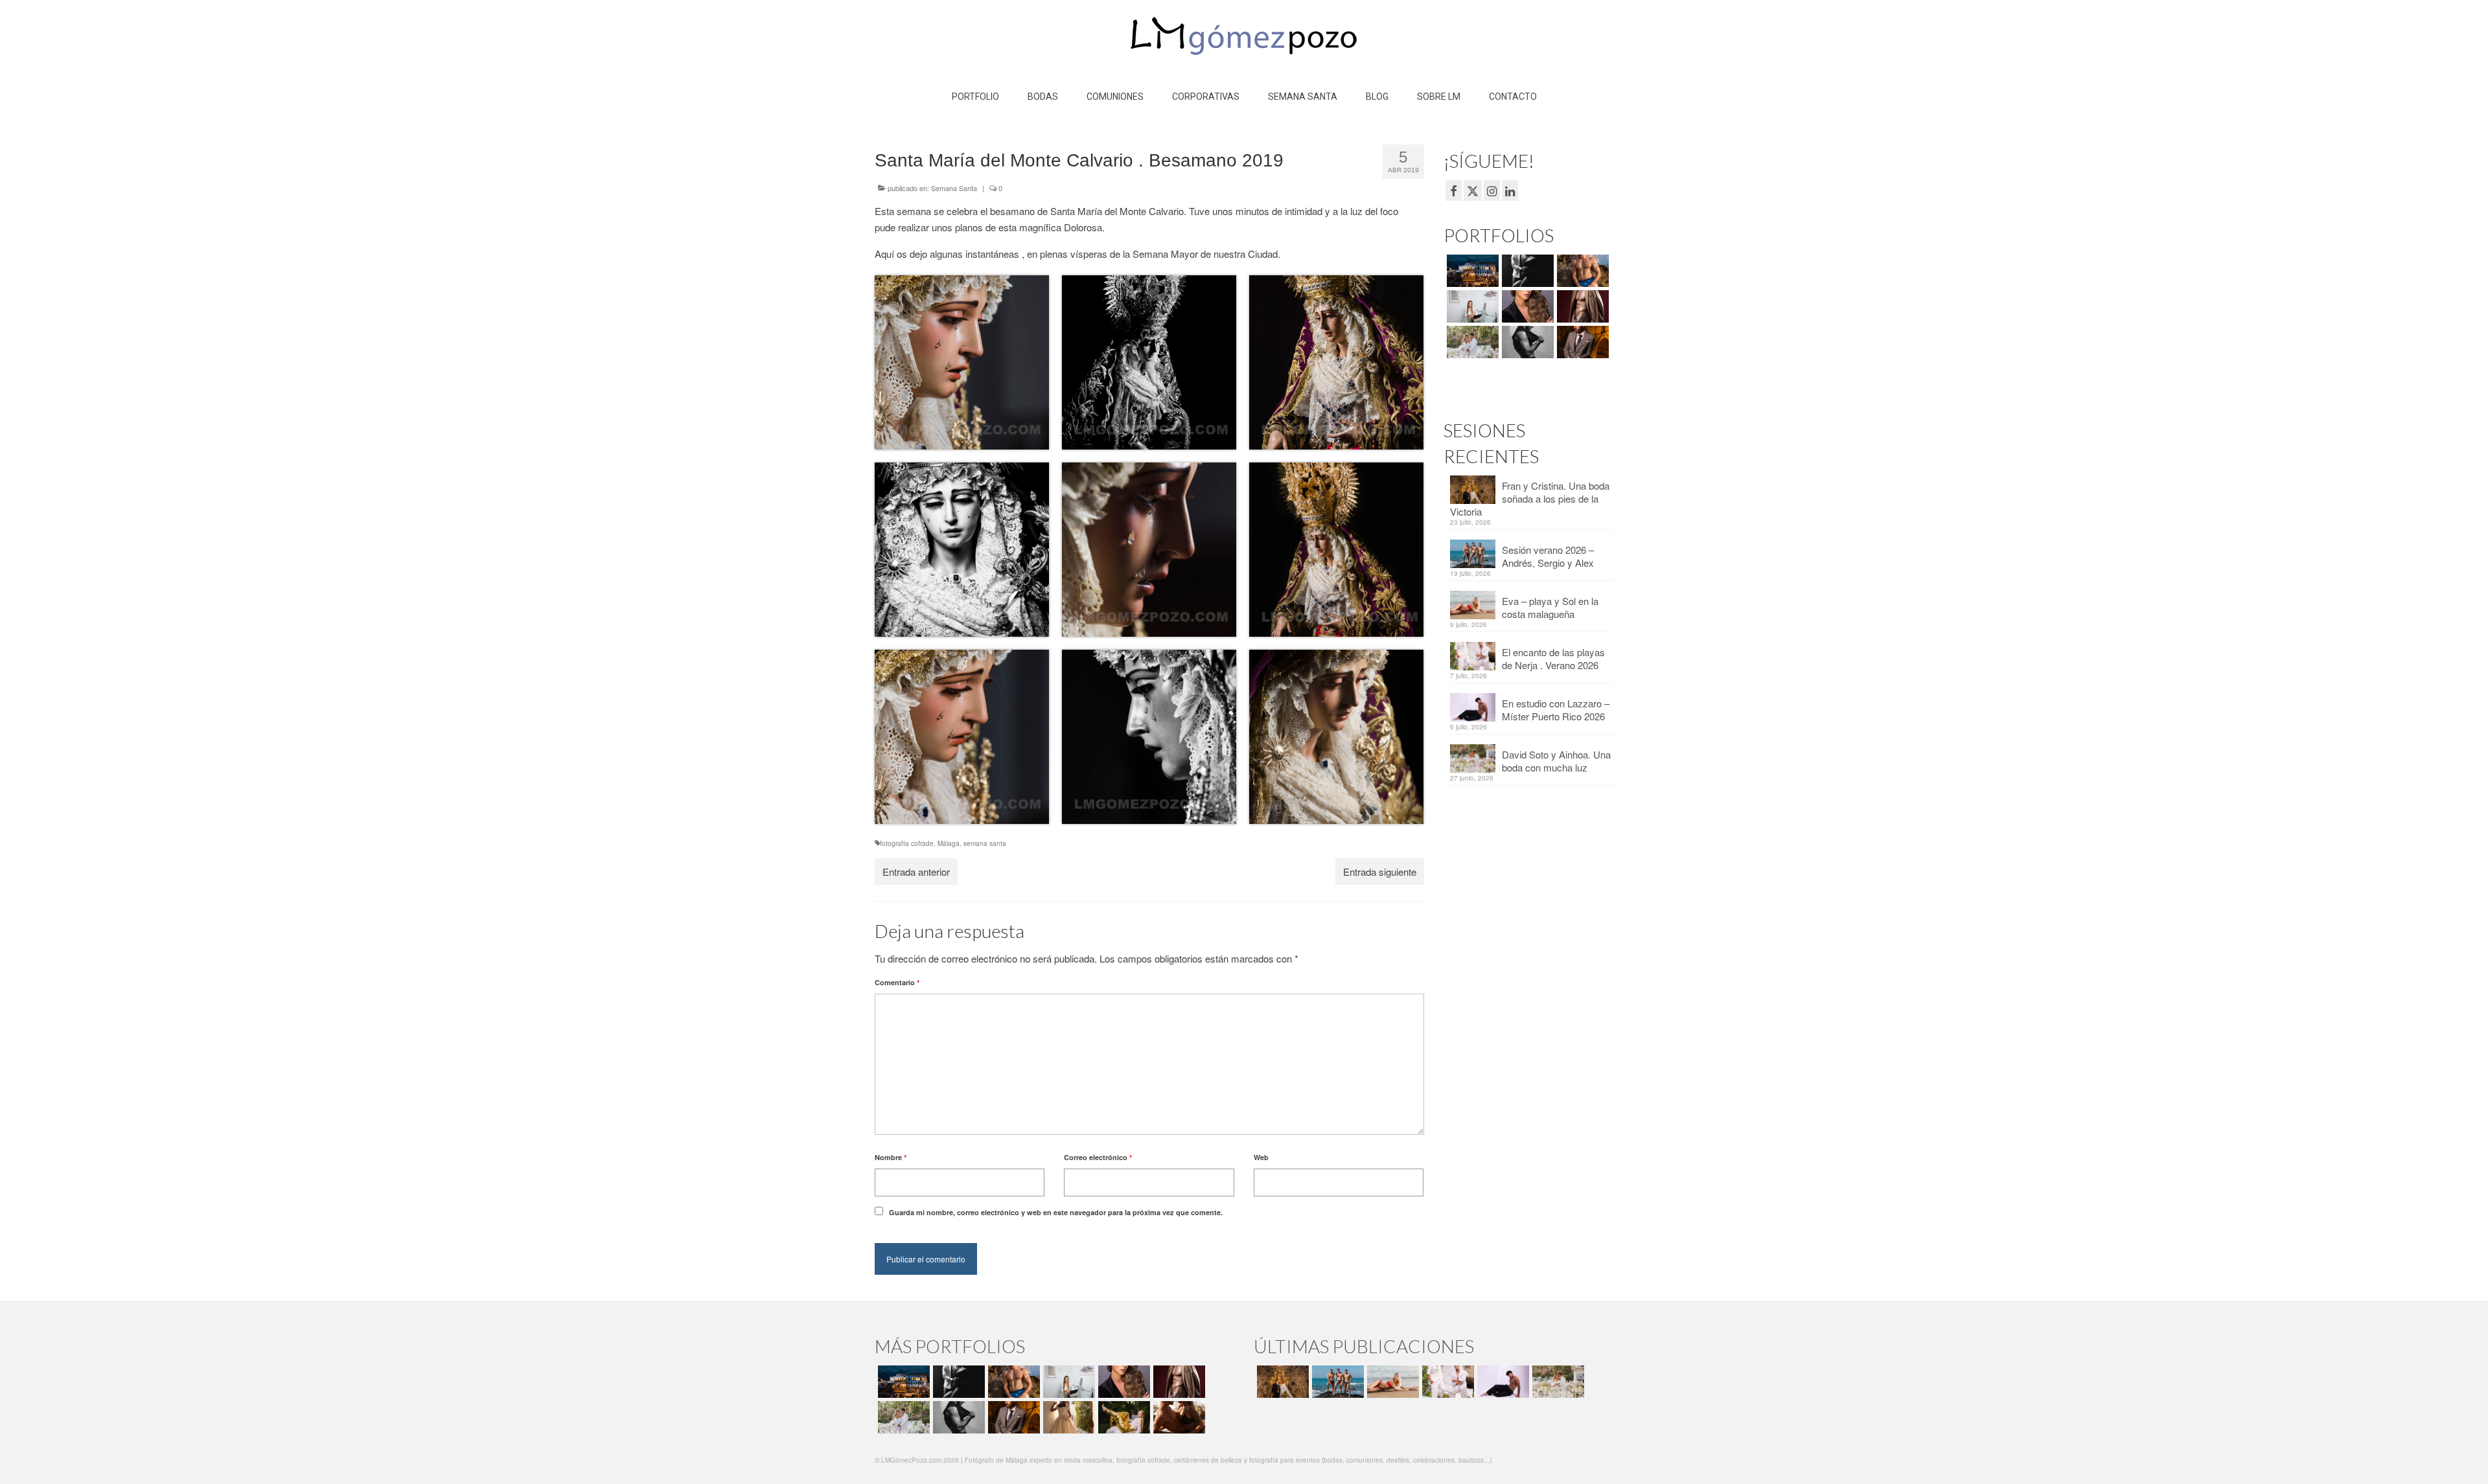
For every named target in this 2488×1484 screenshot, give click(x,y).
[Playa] (1581, 271)
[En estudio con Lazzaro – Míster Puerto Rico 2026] (1502, 1382)
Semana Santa (954, 188)
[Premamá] (1526, 271)
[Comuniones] (1067, 1417)
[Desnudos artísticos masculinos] (1581, 306)
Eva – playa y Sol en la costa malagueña (1550, 607)
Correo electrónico (1098, 1157)
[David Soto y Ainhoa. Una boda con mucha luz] (1557, 1382)
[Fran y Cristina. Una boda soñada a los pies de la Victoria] (1281, 1382)
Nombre (891, 1157)
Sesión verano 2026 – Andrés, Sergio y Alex (1548, 556)
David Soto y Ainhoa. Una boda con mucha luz (1556, 761)
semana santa (985, 843)
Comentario (897, 982)
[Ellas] (1526, 306)
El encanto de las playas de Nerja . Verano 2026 (1553, 658)
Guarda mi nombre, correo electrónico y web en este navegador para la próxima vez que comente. (1056, 1212)
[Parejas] (1178, 1417)
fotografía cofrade (907, 843)
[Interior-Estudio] (1526, 342)
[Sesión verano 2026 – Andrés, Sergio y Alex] (1336, 1382)
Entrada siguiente (1380, 872)
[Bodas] (1471, 342)
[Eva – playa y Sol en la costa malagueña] (1391, 1382)
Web (1261, 1157)
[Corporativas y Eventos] (1471, 306)
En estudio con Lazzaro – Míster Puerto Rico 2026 (1556, 710)
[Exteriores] (1581, 342)
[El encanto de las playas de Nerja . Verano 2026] (1446, 1382)
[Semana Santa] (1471, 271)
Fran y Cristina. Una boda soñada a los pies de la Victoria (1530, 498)
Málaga (949, 843)
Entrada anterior (916, 872)
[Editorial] (1123, 1417)
